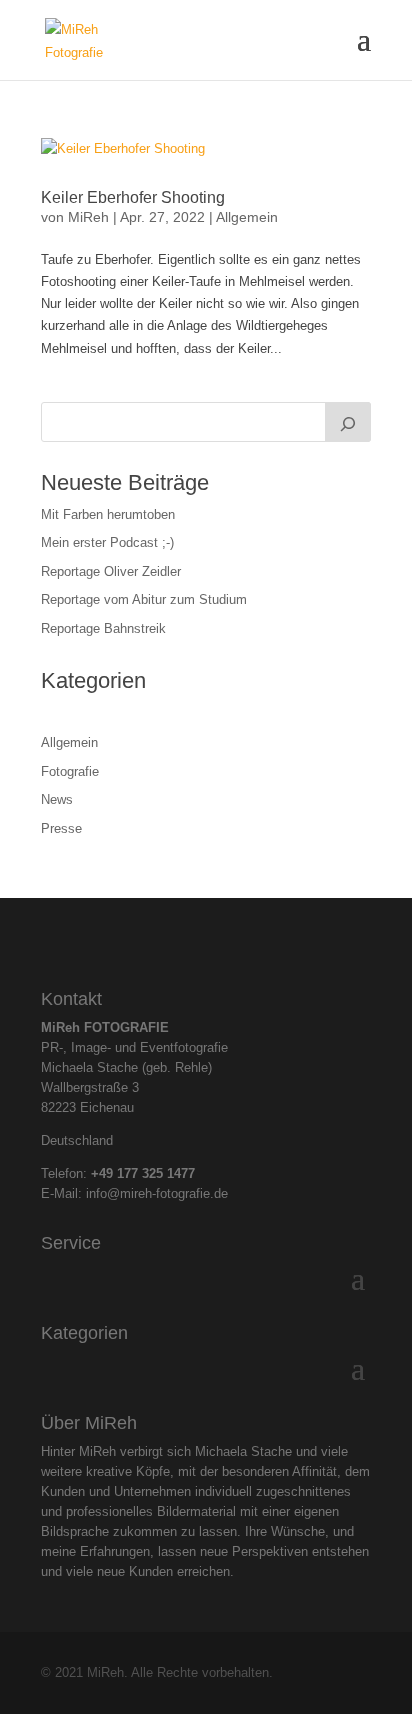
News (57, 799)
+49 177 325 (129, 1173)
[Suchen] (348, 422)
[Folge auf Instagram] (189, 939)
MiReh (88, 217)
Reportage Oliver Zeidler (111, 571)
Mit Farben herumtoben (108, 514)
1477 (181, 1173)
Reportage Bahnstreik (103, 628)
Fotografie (70, 771)
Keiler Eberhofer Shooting (133, 197)
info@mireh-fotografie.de (157, 1193)
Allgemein (247, 217)
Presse (61, 828)
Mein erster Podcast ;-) (107, 542)
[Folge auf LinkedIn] (223, 939)
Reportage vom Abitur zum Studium (144, 599)
